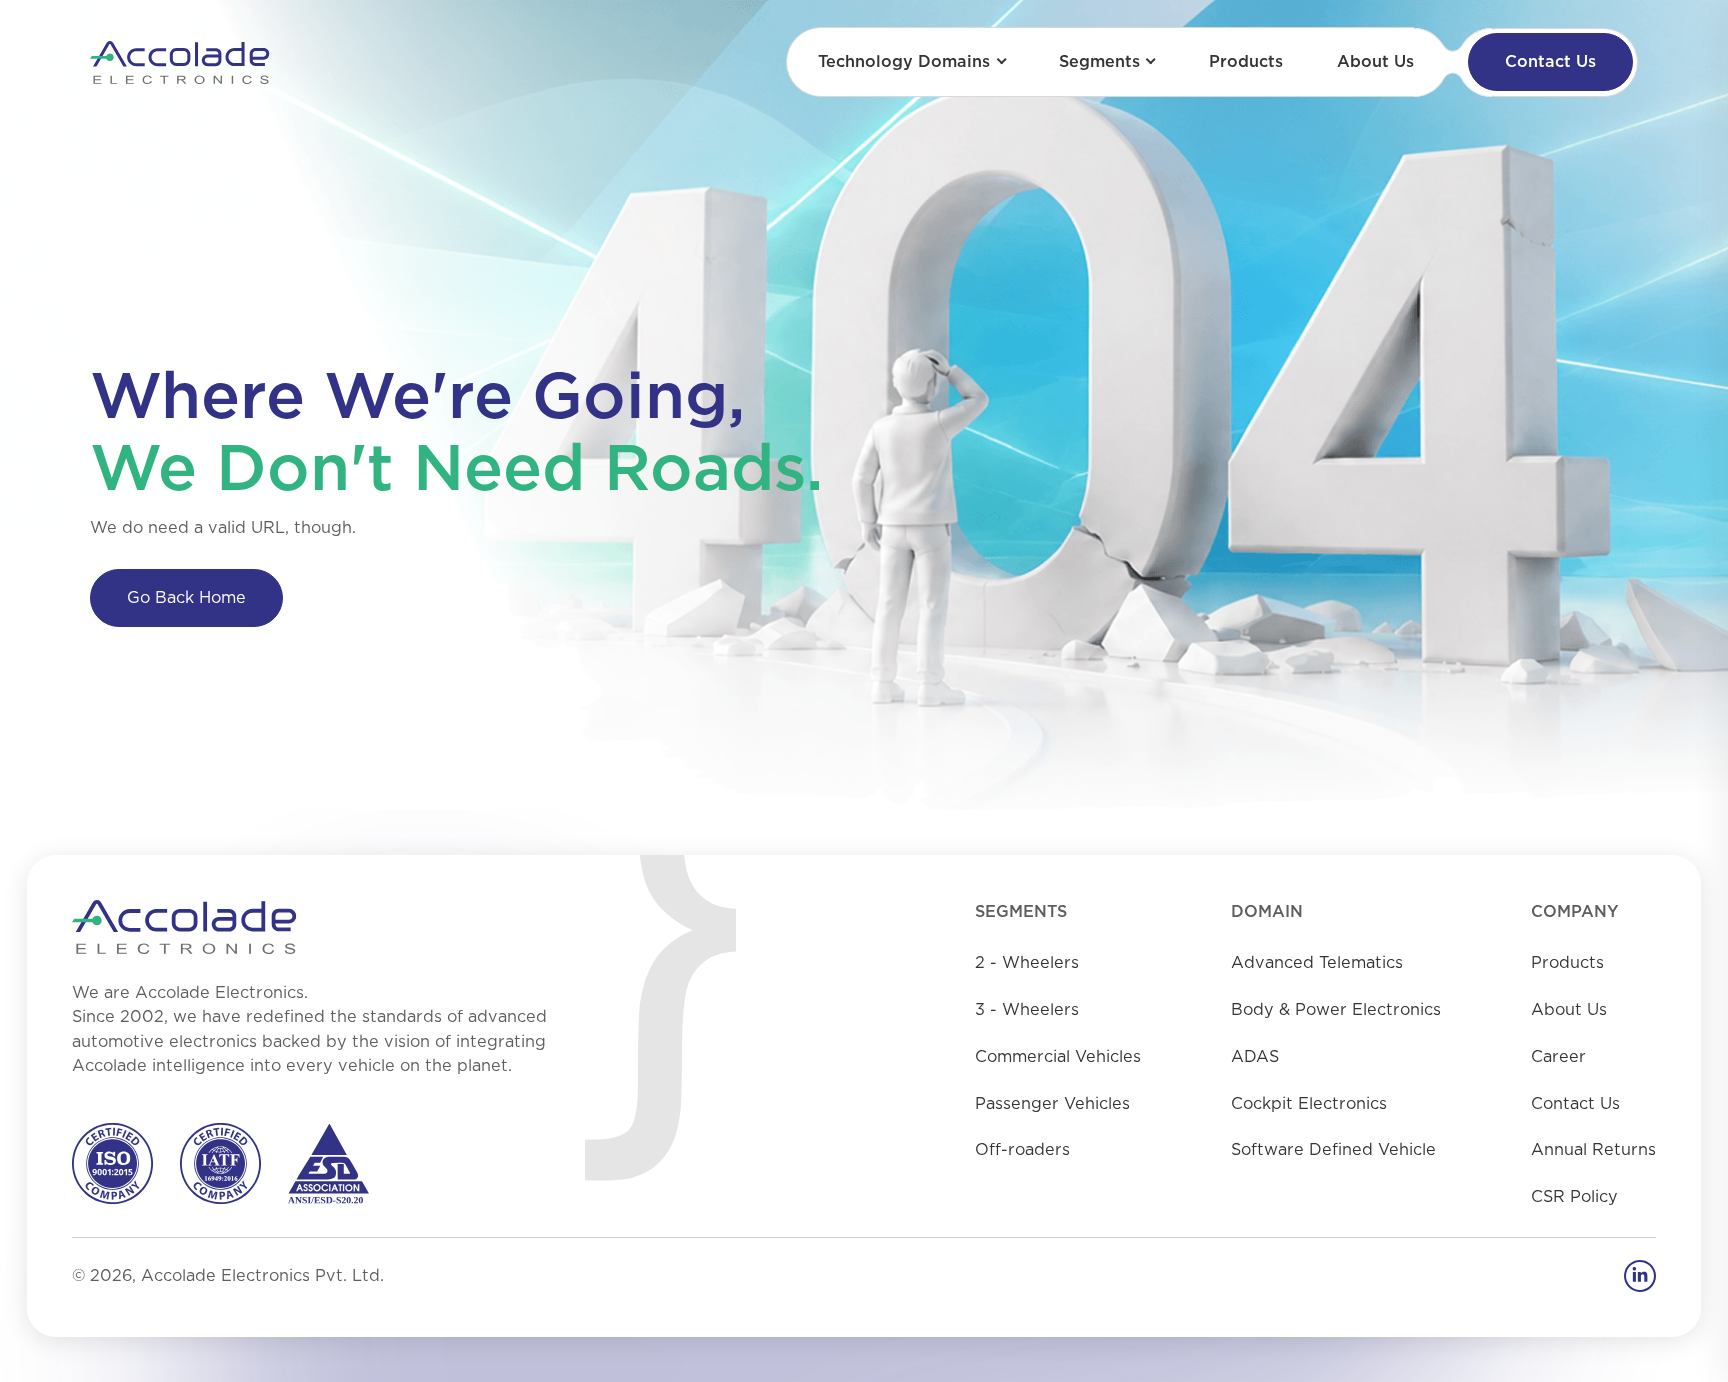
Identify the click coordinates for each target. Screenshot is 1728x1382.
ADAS (1255, 1057)
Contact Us (1550, 62)
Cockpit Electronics (1309, 1104)
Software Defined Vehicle (1333, 1150)
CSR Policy (1574, 1197)
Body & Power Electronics (1336, 1010)
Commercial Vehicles (1058, 1057)
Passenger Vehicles (1052, 1104)
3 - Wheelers (1027, 1010)
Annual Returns (1593, 1150)
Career (1558, 1057)
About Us (1375, 62)
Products (1246, 62)
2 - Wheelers (1027, 963)
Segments (1099, 62)
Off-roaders (1022, 1150)
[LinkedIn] (1640, 1276)
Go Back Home (186, 598)
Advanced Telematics (1317, 963)
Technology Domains (904, 62)
